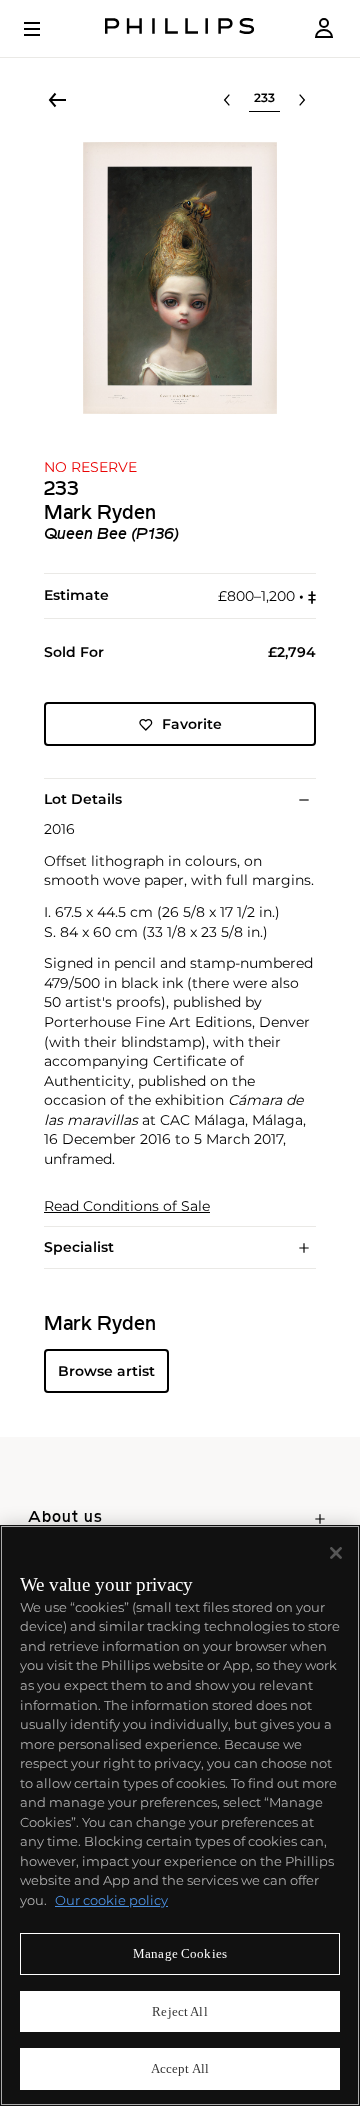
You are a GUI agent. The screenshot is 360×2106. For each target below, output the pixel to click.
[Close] (336, 1553)
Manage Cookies (180, 1953)
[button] (180, 278)
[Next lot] (302, 100)
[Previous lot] (227, 100)
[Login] (324, 28)
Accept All (180, 2068)
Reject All (179, 2011)
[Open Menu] (46, 29)
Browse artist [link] (106, 1371)
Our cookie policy (111, 1900)
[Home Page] (180, 28)
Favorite (192, 724)
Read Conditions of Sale (127, 1206)
